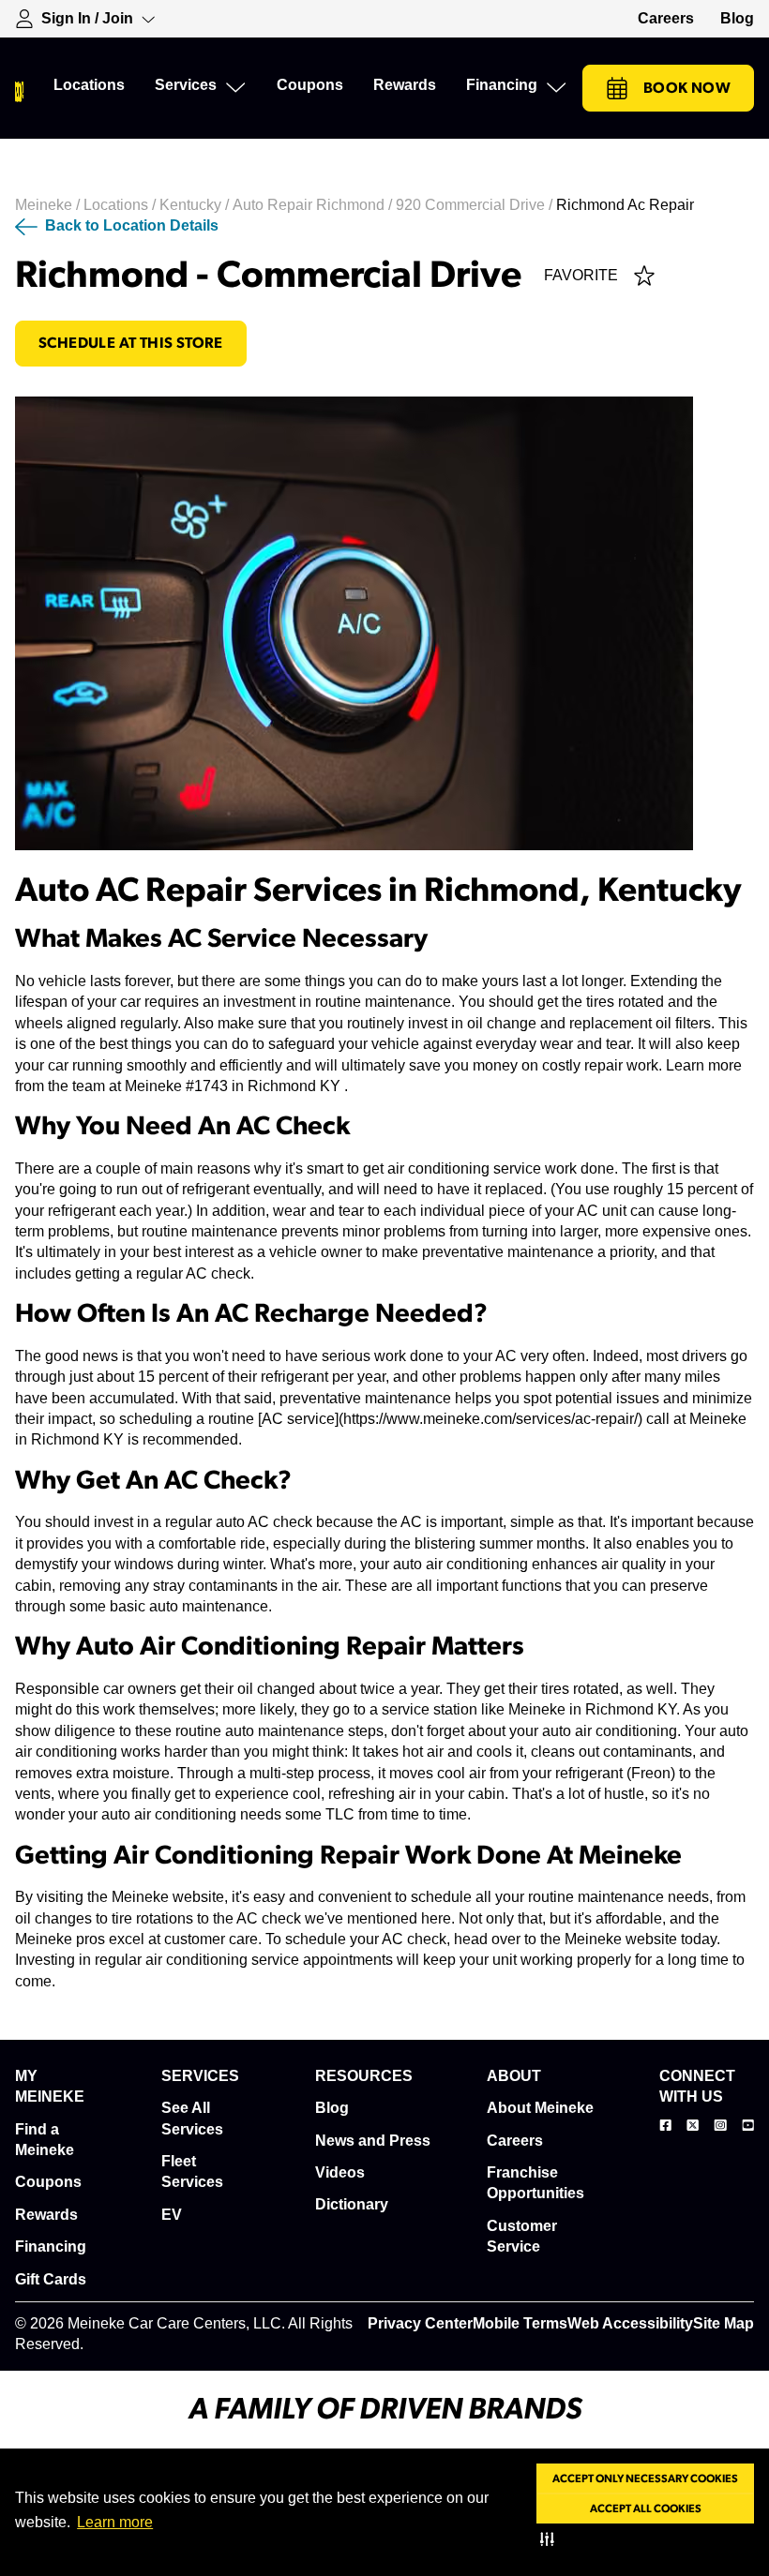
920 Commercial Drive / (476, 205)
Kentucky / (196, 205)
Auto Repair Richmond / (314, 205)
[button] (551, 2539)
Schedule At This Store (131, 343)
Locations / (121, 205)
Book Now (687, 88)
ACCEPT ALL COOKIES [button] (646, 2509)
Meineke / (49, 205)
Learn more (115, 2522)
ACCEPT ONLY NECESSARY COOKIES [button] (645, 2479)
